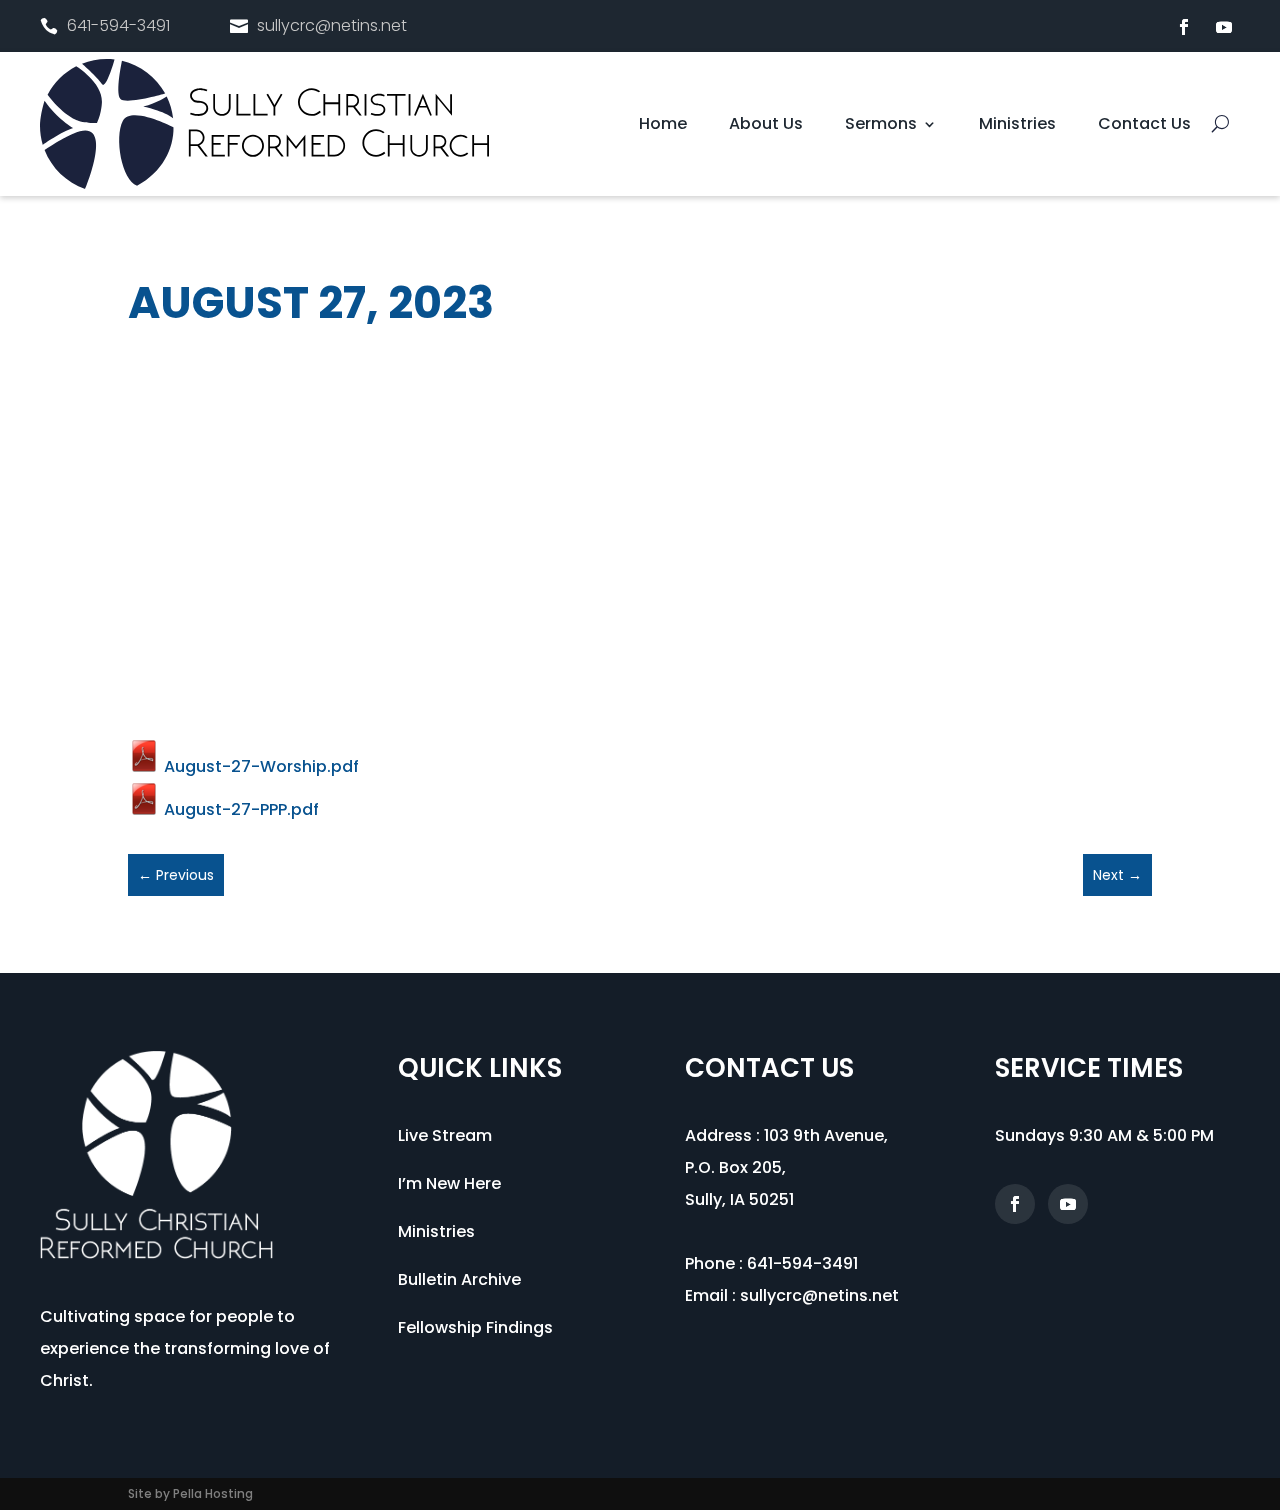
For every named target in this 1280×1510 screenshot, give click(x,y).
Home (663, 126)
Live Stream (445, 1135)
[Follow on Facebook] (1184, 27)
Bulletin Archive (459, 1279)
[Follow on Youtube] (1224, 27)
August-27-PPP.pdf (239, 809)
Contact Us (1144, 126)
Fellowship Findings (475, 1327)
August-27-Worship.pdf (259, 766)
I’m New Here (449, 1183)
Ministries (1017, 126)
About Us (766, 126)
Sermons (881, 126)
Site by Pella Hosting (190, 1493)
